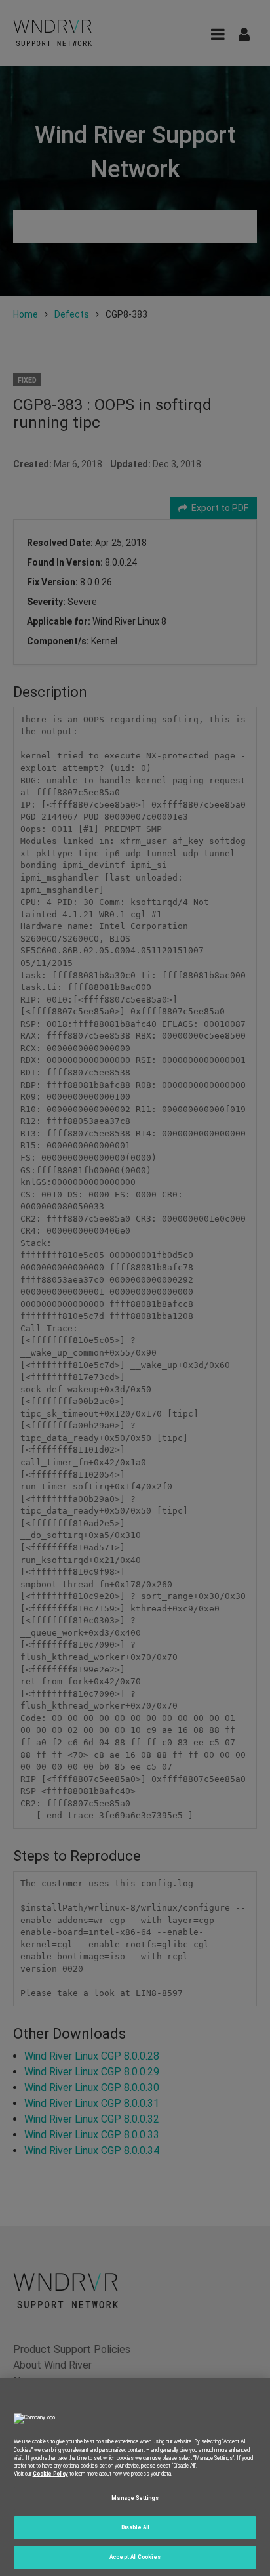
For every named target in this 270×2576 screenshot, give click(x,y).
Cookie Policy (50, 2474)
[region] (135, 2477)
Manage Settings (135, 2498)
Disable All (135, 2527)
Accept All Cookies (135, 2557)
